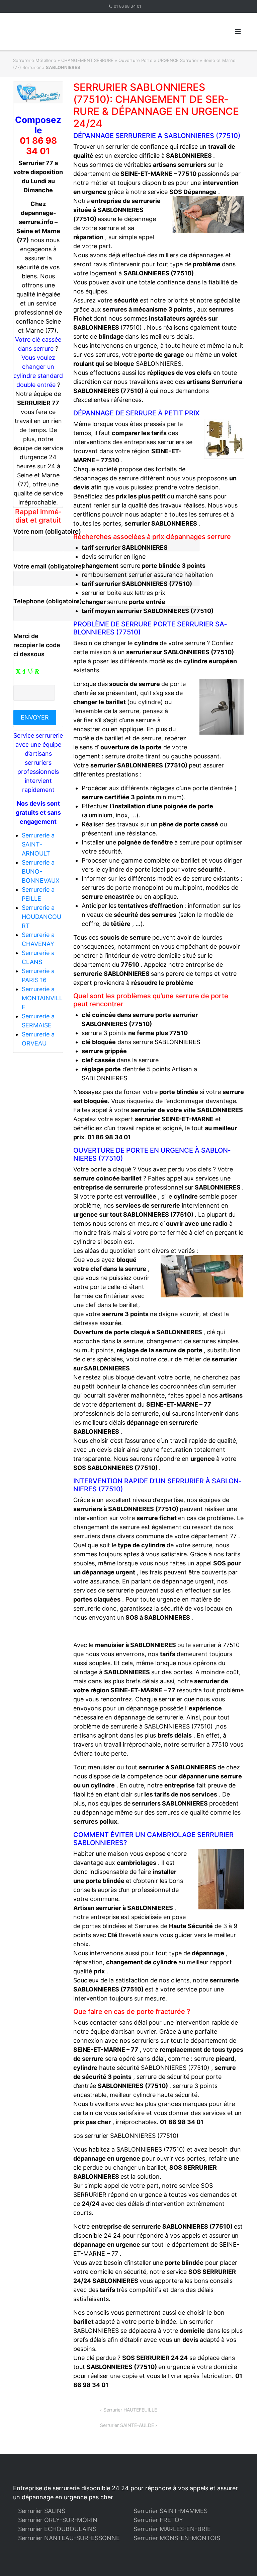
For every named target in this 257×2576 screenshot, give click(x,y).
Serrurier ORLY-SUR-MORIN (58, 2520)
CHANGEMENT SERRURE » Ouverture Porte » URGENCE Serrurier (130, 60)
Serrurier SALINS (42, 2511)
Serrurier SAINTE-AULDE (127, 2425)
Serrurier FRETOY (158, 2520)
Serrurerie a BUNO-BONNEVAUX (41, 871)
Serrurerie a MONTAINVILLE (42, 998)
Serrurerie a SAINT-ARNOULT (38, 844)
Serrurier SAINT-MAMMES (170, 2511)
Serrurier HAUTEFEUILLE (130, 2410)
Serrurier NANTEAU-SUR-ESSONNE (69, 2538)
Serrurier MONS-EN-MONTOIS (177, 2538)
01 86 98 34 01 (127, 6)
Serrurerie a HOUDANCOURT (41, 917)
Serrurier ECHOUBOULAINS (57, 2529)
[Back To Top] (240, 2560)
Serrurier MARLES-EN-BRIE (172, 2529)
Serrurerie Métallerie (35, 60)
